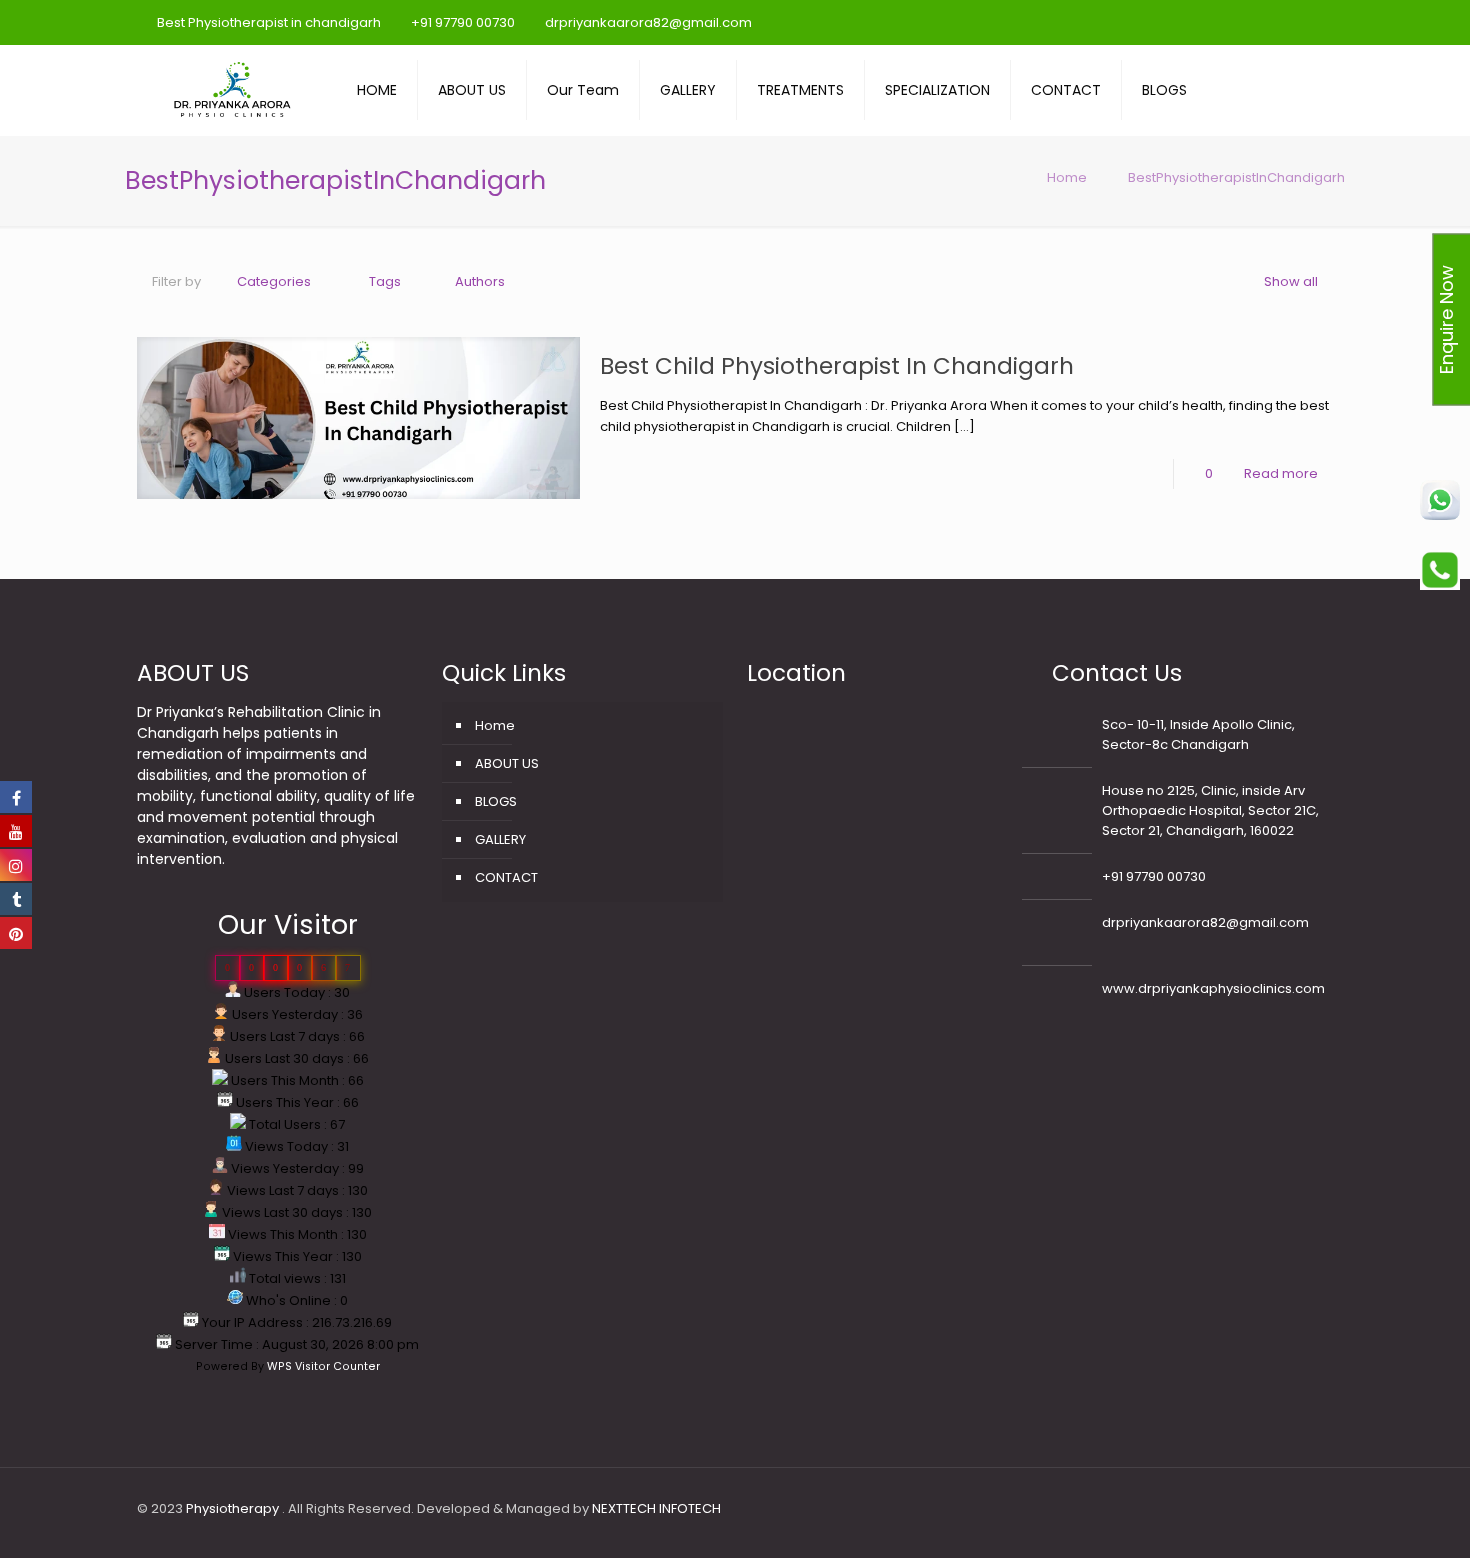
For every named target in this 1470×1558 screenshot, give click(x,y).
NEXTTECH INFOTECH (655, 1508)
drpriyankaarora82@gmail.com (648, 22)
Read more (1281, 473)
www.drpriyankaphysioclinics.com (1213, 988)
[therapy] (232, 90)
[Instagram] (1275, 21)
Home (1067, 177)
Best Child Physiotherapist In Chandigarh (837, 366)
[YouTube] (1221, 21)
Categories (274, 281)
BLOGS (496, 801)
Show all (1291, 281)
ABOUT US (507, 763)
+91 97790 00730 (463, 22)
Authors (480, 281)
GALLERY (500, 839)
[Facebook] (1194, 21)
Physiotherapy (234, 1508)
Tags (385, 281)
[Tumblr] (1302, 21)
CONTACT (506, 877)
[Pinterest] (1248, 21)
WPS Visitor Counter (323, 1366)
